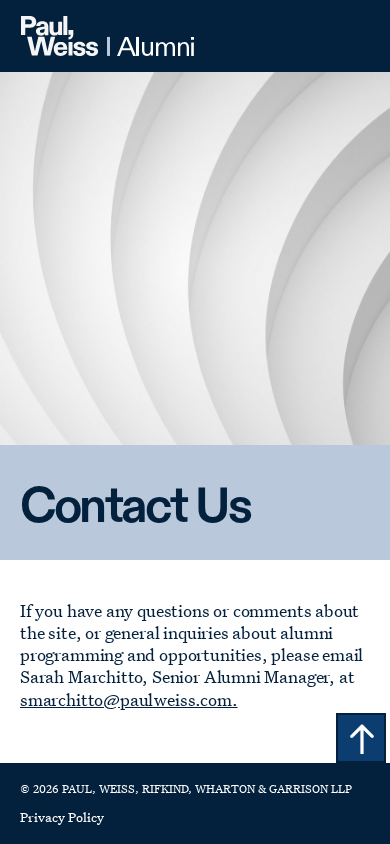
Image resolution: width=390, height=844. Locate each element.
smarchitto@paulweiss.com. (129, 699)
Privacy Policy (62, 816)
